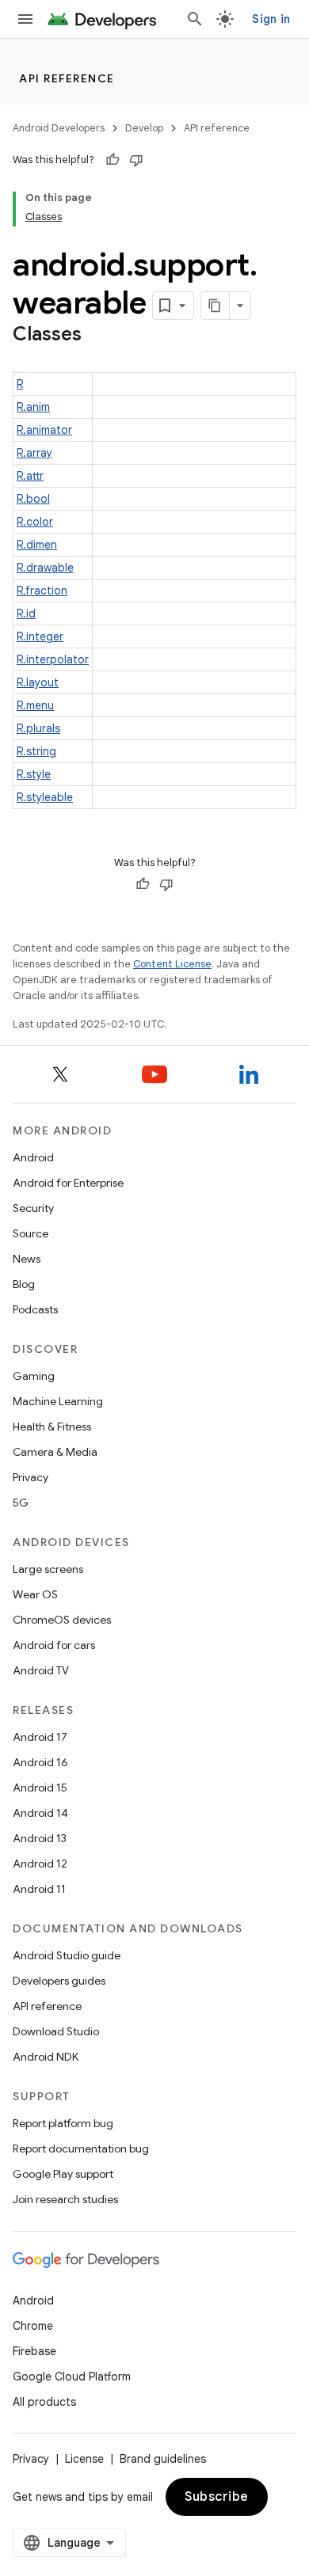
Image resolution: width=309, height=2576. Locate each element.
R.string (36, 751)
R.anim (33, 407)
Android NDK (46, 2057)
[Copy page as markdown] (216, 306)
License (84, 2459)
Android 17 (40, 1737)
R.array (34, 453)
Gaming (34, 1376)
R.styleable (45, 797)
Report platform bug (63, 2123)
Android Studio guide (67, 1955)
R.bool (33, 499)
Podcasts (35, 1309)
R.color (35, 522)
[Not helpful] (136, 160)
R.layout (38, 682)
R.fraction (42, 591)
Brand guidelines (163, 2459)
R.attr (30, 476)
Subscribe (217, 2497)
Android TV (41, 1670)
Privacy (31, 1477)
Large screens (48, 1569)
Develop (144, 128)
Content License (172, 964)
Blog (24, 1284)
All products (44, 2402)
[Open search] (195, 19)
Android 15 (40, 1788)
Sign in (271, 19)
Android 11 (39, 1889)
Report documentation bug (81, 2149)
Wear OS (35, 1594)
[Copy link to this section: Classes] (97, 336)
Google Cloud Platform (72, 2377)
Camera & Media (55, 1452)
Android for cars (54, 1645)
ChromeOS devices (62, 1620)
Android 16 (40, 1762)
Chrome (33, 2326)
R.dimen (37, 545)
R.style (34, 774)
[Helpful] (113, 160)
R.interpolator (53, 659)
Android (33, 1157)
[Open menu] (25, 19)
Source (31, 1233)
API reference (67, 78)
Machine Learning (58, 1401)
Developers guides (59, 1981)
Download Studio (56, 2031)
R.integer (40, 636)
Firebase (34, 2351)
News (27, 1259)
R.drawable (45, 568)
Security (33, 1208)
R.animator (44, 430)
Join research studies (65, 2199)
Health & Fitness (52, 1427)
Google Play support (63, 2174)
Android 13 (40, 1838)
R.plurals (38, 728)
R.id (26, 614)
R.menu (35, 705)
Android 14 (40, 1813)
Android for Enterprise (68, 1183)
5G (21, 1503)
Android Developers (59, 128)
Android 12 (40, 1864)
